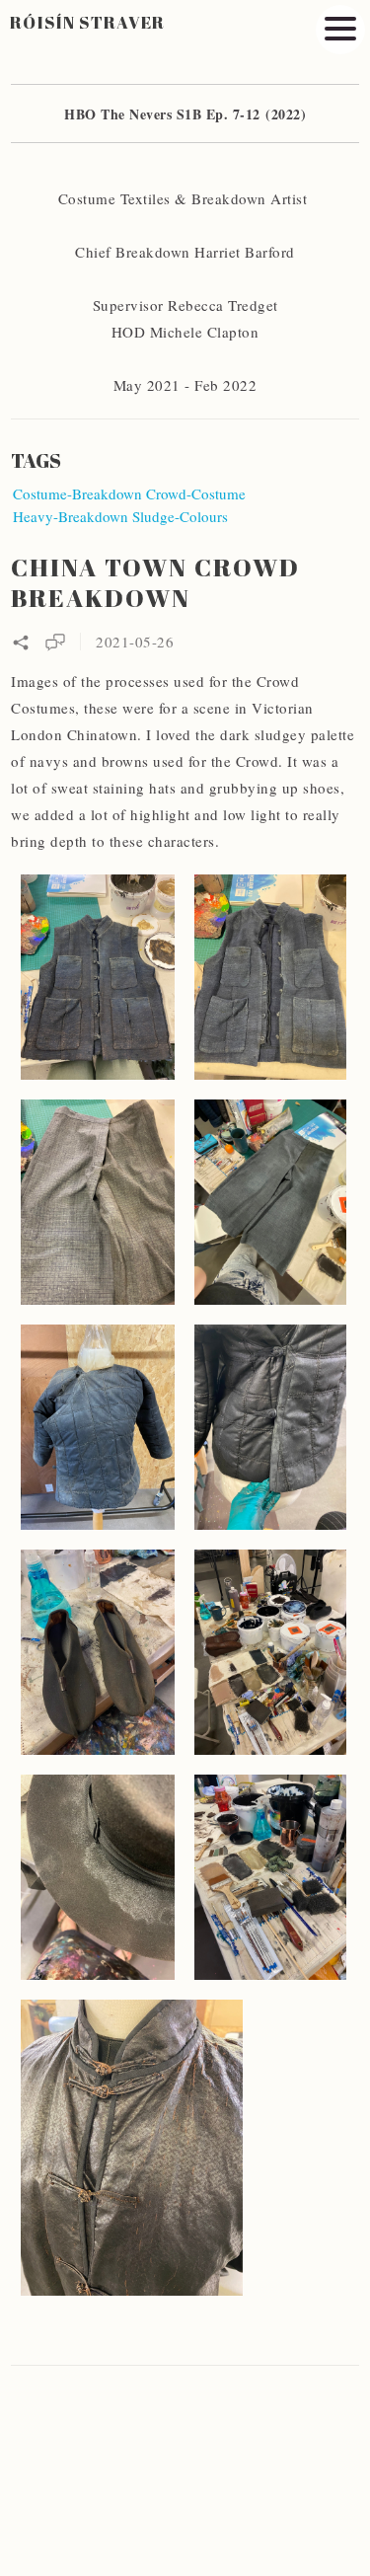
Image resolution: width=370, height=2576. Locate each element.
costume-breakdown (77, 493)
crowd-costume (196, 493)
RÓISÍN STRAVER (88, 22)
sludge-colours (180, 516)
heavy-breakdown (71, 516)
